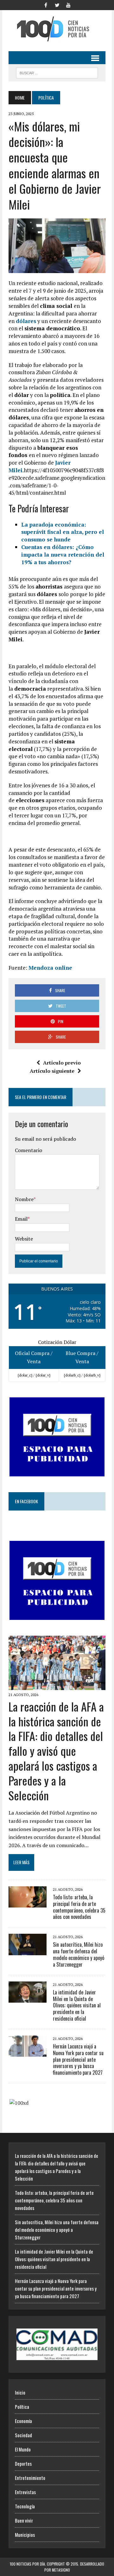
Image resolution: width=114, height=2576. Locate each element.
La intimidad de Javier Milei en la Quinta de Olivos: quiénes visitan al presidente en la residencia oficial (77, 2005)
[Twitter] (57, 4)
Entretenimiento (30, 2478)
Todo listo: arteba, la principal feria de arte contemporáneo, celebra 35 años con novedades (79, 1907)
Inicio (20, 2392)
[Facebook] (46, 4)
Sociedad (23, 2435)
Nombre (24, 1199)
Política (22, 2407)
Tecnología (25, 2506)
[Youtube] (68, 4)
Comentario (28, 1150)
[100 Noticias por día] (57, 29)
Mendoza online (50, 968)
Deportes (23, 2463)
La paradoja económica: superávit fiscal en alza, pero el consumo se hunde (63, 532)
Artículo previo (62, 1063)
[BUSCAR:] (57, 72)
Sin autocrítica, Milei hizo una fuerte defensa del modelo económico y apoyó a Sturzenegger (79, 1954)
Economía (23, 2421)
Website (24, 1239)
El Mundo (23, 2449)
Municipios (25, 2535)
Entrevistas (25, 2492)
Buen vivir (24, 2520)
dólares (26, 321)
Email (21, 1219)
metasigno (61, 2570)
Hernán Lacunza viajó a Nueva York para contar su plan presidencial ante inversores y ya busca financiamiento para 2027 (78, 2059)
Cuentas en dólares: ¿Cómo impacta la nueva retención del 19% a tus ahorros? (63, 555)
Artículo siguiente (52, 1071)
